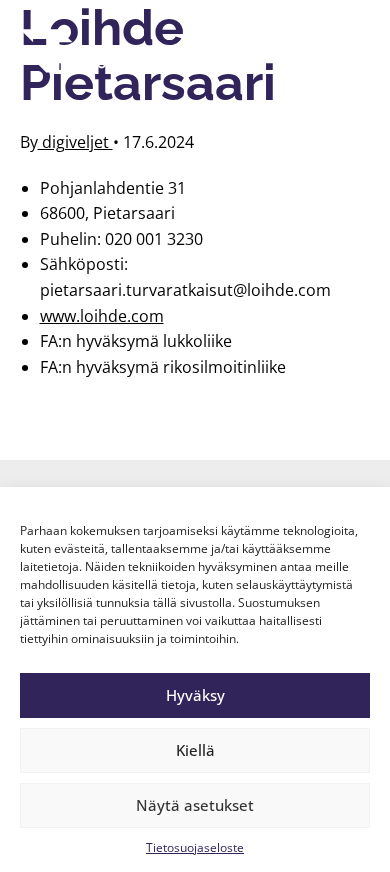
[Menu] (345, 51)
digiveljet (75, 142)
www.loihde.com (102, 316)
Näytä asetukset (195, 805)
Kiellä (195, 750)
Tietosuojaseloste (195, 847)
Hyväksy (195, 695)
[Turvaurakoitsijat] (85, 51)
